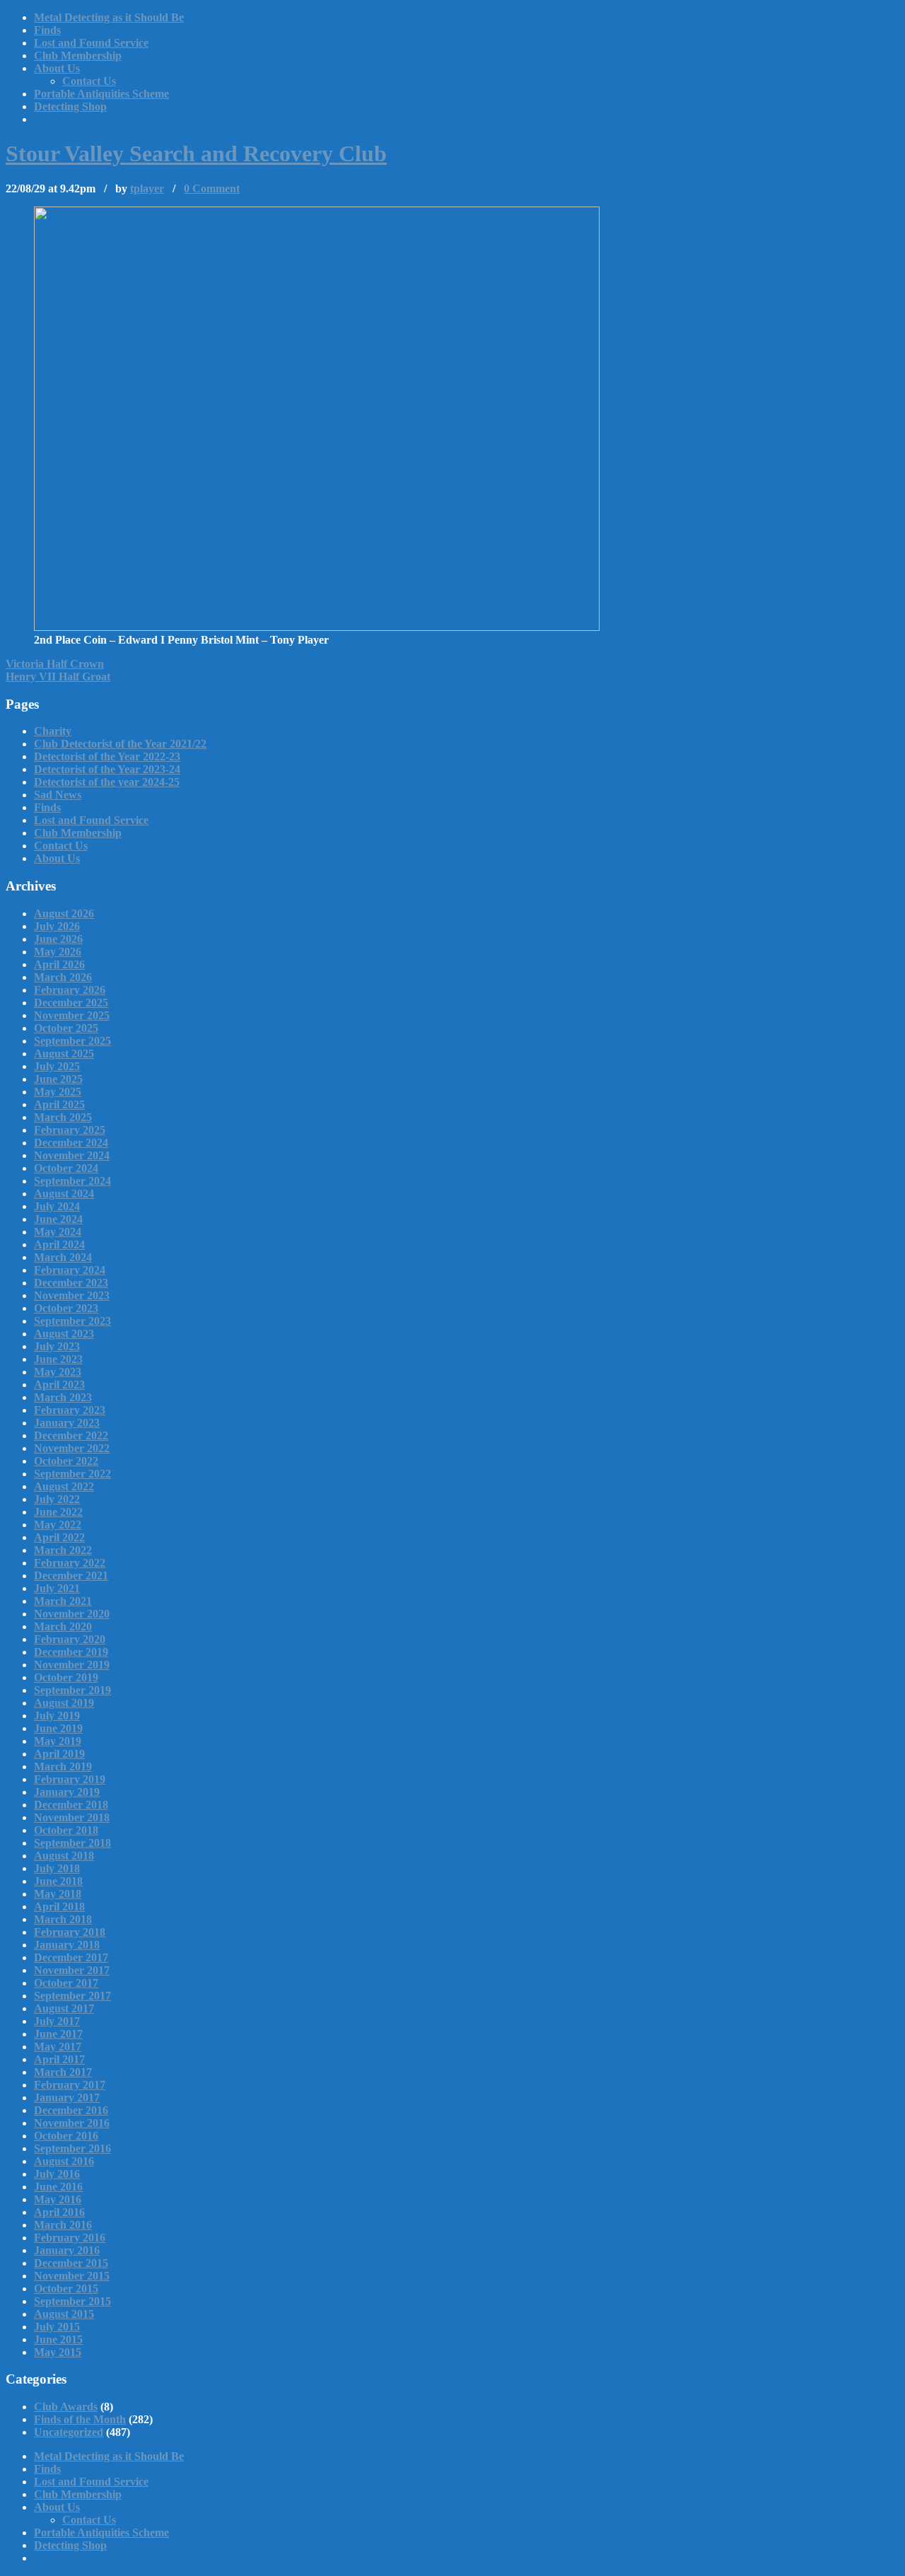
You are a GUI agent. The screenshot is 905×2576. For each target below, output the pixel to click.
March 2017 (63, 2072)
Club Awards (66, 2407)
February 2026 (70, 990)
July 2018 (57, 1868)
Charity (53, 731)
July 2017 (57, 2021)
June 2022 (58, 1512)
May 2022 (58, 1525)
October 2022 (66, 1461)
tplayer (147, 188)
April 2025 (59, 1104)
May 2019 (58, 1741)
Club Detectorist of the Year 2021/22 (120, 744)
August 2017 (64, 2008)
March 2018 (63, 1919)
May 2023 (58, 1372)
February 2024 (70, 1270)
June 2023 (58, 1359)
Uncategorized (69, 2432)
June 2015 (58, 2339)
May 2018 (58, 1894)
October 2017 (66, 1983)
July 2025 (57, 1066)
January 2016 (67, 2250)
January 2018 (67, 1945)
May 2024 (58, 1232)
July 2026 (57, 926)
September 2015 (72, 2301)
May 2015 (58, 2352)
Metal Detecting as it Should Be (109, 17)
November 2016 (72, 2123)
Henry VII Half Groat (58, 677)
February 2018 (70, 1932)
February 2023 (70, 1410)
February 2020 (70, 1639)
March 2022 (63, 1550)
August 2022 (64, 1486)
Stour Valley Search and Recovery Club (196, 153)
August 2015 (64, 2314)
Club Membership (78, 56)
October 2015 (66, 2288)
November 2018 (72, 1817)
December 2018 (71, 1805)
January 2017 (67, 2098)
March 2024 (63, 1257)
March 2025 (63, 1117)
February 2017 (70, 2085)
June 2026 (58, 939)
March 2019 (63, 1766)
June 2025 (58, 1079)
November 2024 (72, 1155)
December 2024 (71, 1143)
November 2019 (72, 1665)
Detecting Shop (70, 106)
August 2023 (64, 1334)
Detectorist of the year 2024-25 (107, 782)
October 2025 (66, 1028)
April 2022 (59, 1537)
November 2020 (72, 1614)
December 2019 (71, 1652)
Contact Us (89, 81)
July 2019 (57, 1716)
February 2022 (70, 1563)
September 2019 (72, 1690)
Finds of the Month (80, 2419)
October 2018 (66, 1830)
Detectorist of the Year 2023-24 (107, 769)
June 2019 (58, 1728)
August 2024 (64, 1194)
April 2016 (59, 2212)
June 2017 (58, 2034)
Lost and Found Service (91, 43)
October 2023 (66, 1308)
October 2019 (66, 1677)
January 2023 (67, 1423)
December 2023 (71, 1283)
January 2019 (67, 1792)
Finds (47, 30)
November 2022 (72, 1448)
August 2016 (64, 2161)
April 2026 (59, 964)
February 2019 (70, 1779)
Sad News (58, 795)
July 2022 (57, 1499)
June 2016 (58, 2187)
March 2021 (63, 1601)
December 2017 (71, 1957)
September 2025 (72, 1041)
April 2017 (59, 2059)
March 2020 (63, 1626)
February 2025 (70, 1130)
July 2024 (57, 1206)
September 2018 (72, 1843)
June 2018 (58, 1881)
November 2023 (72, 1295)
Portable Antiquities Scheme (101, 94)
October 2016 (66, 2136)
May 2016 (58, 2199)
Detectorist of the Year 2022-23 (107, 756)
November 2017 (72, 1970)
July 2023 (57, 1346)
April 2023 (59, 1385)
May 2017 (58, 2047)
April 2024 (59, 1245)
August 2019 (64, 1703)
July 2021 (57, 1588)
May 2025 (58, 1092)
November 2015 (72, 2276)
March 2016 (63, 2225)
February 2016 (70, 2238)
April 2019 (59, 1754)
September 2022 (72, 1474)
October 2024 (66, 1168)
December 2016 (71, 2110)
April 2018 (59, 1907)
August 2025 (64, 1054)
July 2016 (57, 2174)
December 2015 (71, 2263)
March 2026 (63, 977)
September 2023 (72, 1321)
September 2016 (72, 2148)
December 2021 (71, 1576)
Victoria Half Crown (55, 664)
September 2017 (72, 1996)
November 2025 (72, 1015)
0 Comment (212, 188)
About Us (57, 68)
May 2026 (58, 952)
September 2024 (72, 1181)
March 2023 (63, 1397)
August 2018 (64, 1856)
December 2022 (71, 1435)
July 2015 (57, 2327)
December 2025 (71, 1003)
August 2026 (64, 913)
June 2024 (58, 1219)
